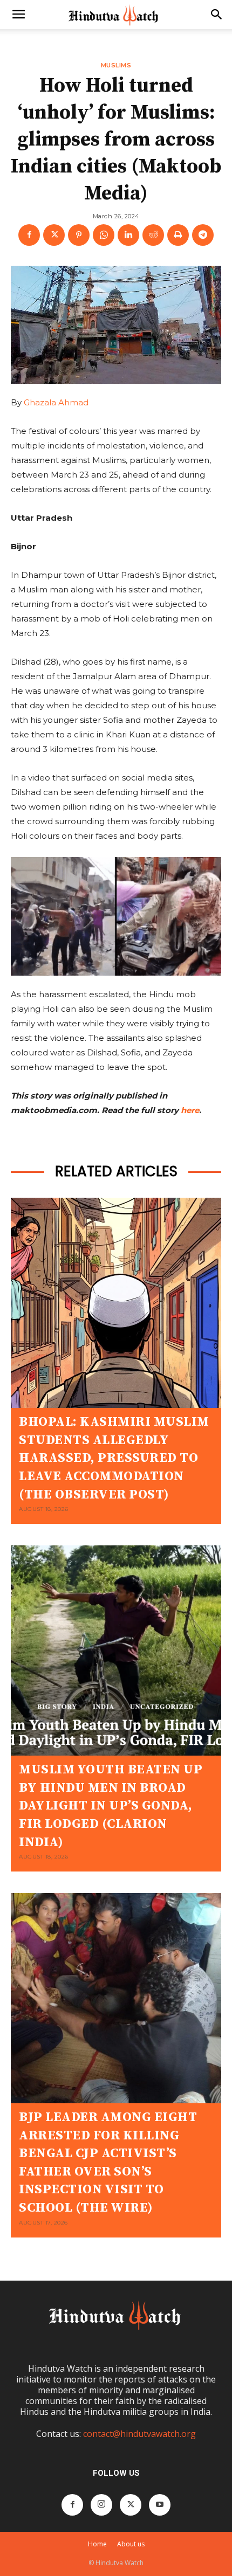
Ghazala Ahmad (56, 402)
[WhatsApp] (104, 235)
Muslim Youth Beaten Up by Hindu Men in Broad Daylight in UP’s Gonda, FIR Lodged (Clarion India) (111, 1806)
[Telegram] (203, 235)
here (190, 1110)
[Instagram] (101, 2505)
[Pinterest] (79, 235)
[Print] (178, 235)
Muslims (116, 66)
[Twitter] (54, 235)
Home (97, 2544)
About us (131, 2544)
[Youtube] (160, 2505)
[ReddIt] (153, 235)
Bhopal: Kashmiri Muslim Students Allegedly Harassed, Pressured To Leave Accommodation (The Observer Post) (114, 1458)
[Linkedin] (128, 235)
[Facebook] (29, 235)
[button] (18, 15)
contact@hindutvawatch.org (139, 2434)
